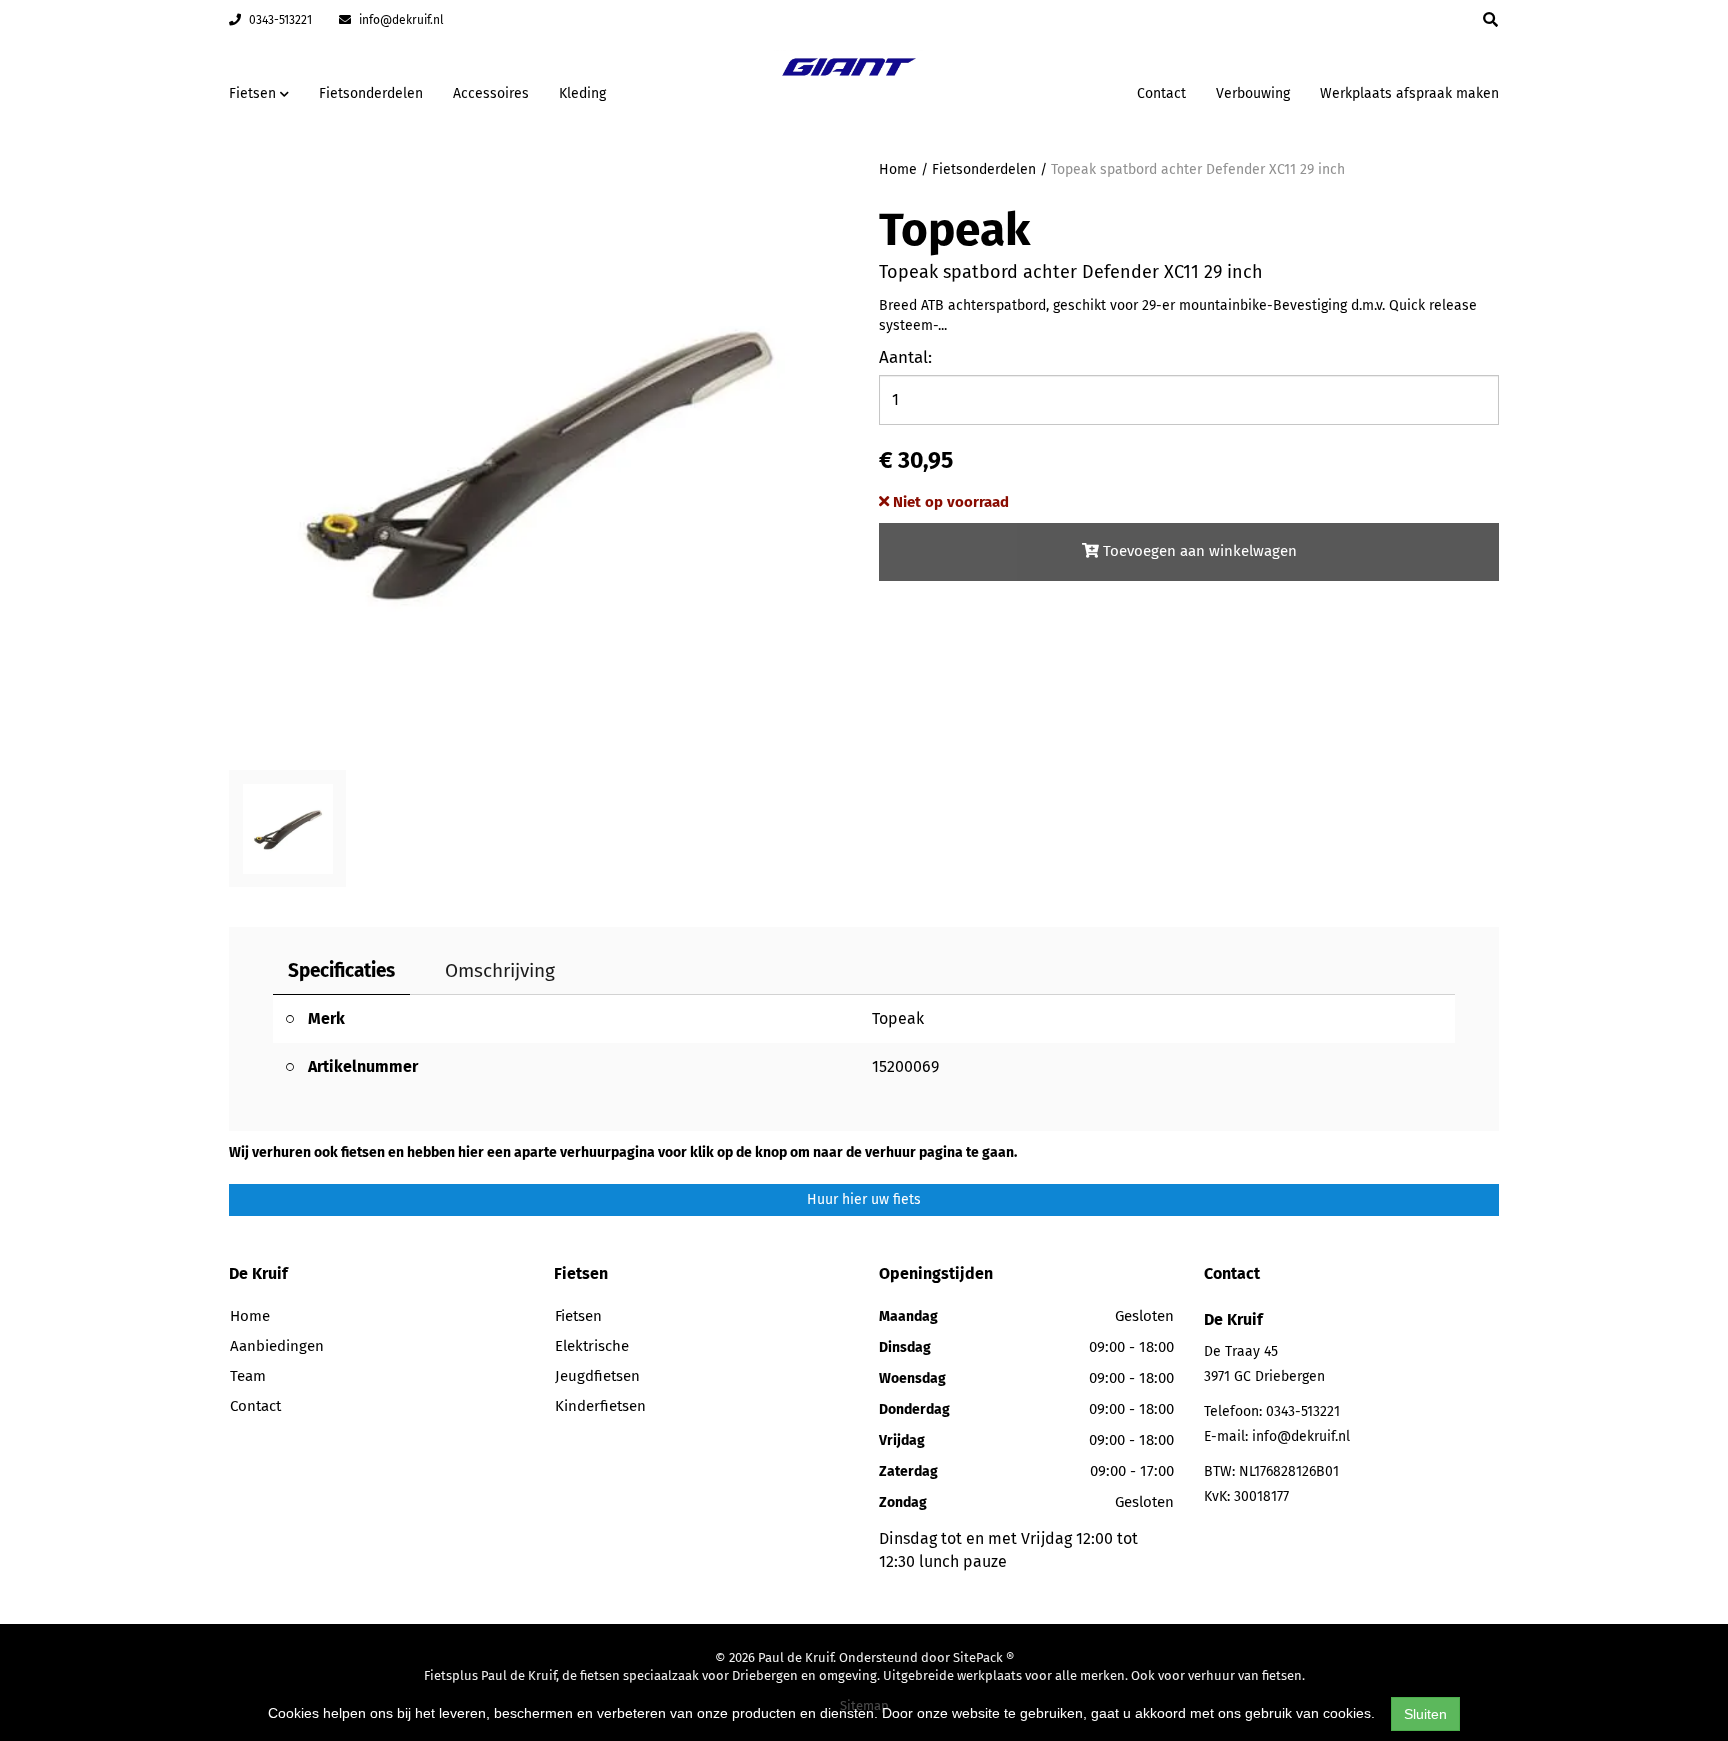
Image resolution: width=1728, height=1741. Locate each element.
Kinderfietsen (600, 1406)
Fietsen (578, 1316)
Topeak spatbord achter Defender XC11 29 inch (1198, 169)
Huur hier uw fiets (864, 1199)
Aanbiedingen (1058, 90)
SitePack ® (983, 1657)
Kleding (582, 93)
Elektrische (592, 1346)
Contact (1161, 93)
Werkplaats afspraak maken (1409, 93)
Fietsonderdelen (371, 93)
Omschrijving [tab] (500, 970)
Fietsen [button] (254, 93)
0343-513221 (279, 20)
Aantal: (905, 357)
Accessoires (491, 93)
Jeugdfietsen (597, 1376)
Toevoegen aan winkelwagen (1198, 551)
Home (898, 169)
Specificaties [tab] (341, 970)
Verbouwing (1253, 93)
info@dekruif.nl (400, 20)
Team (248, 1376)
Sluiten (1425, 1714)
